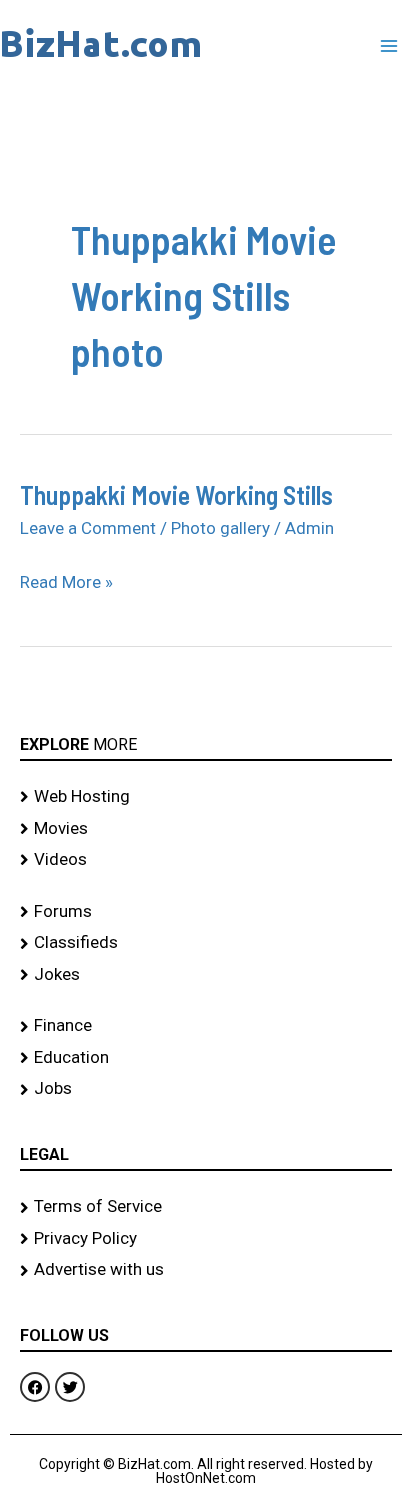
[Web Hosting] (206, 797)
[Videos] (206, 860)
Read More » (66, 582)
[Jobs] (206, 1089)
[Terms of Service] (206, 1207)
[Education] (206, 1058)
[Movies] (206, 829)
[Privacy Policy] (206, 1239)
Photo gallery (220, 528)
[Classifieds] (206, 943)
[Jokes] (206, 975)
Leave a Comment (88, 528)
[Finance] (206, 1026)
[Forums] (206, 912)
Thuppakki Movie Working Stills (176, 494)
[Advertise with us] (206, 1270)
